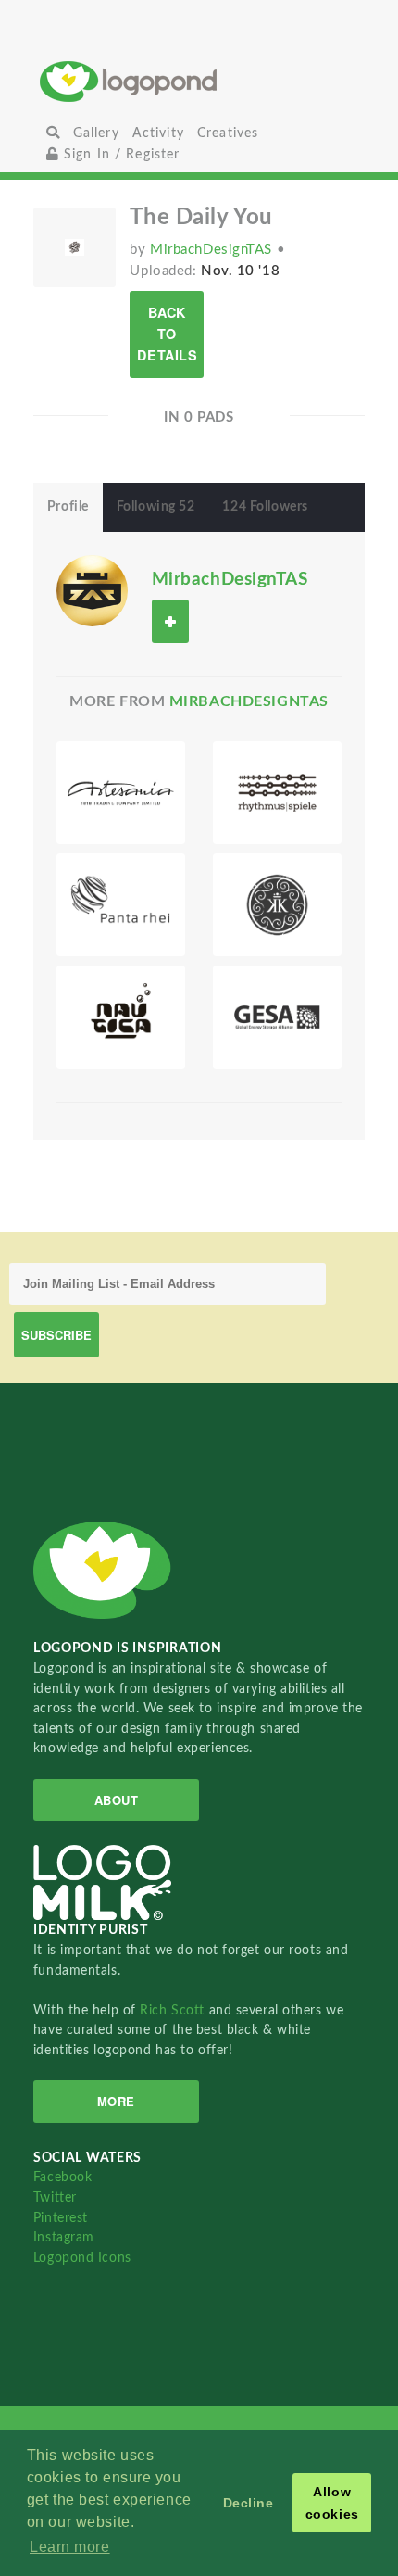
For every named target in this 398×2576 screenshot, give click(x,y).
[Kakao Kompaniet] (277, 905)
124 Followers (265, 507)
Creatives (228, 133)
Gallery (96, 133)
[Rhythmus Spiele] (277, 793)
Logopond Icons (82, 2258)
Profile (68, 507)
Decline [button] (249, 2503)
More (116, 2101)
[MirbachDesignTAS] (92, 590)
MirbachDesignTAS (213, 250)
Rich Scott (174, 2010)
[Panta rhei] (121, 905)
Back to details (167, 334)
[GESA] (277, 1017)
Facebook (62, 2177)
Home (199, 81)
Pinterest (61, 2218)
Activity (158, 133)
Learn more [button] (70, 2547)
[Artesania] (121, 793)
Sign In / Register (120, 154)
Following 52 (156, 507)
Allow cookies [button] (332, 2503)
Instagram (64, 2237)
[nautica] (121, 1017)
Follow (170, 621)
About (117, 1800)
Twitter (55, 2197)
